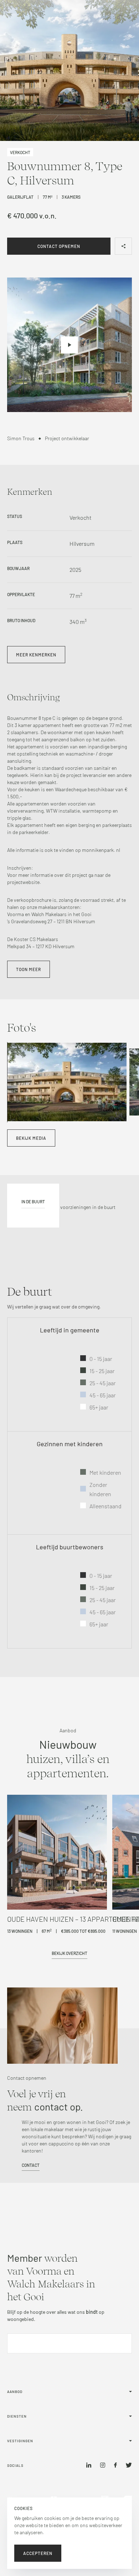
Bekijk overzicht (69, 1953)
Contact (31, 2165)
